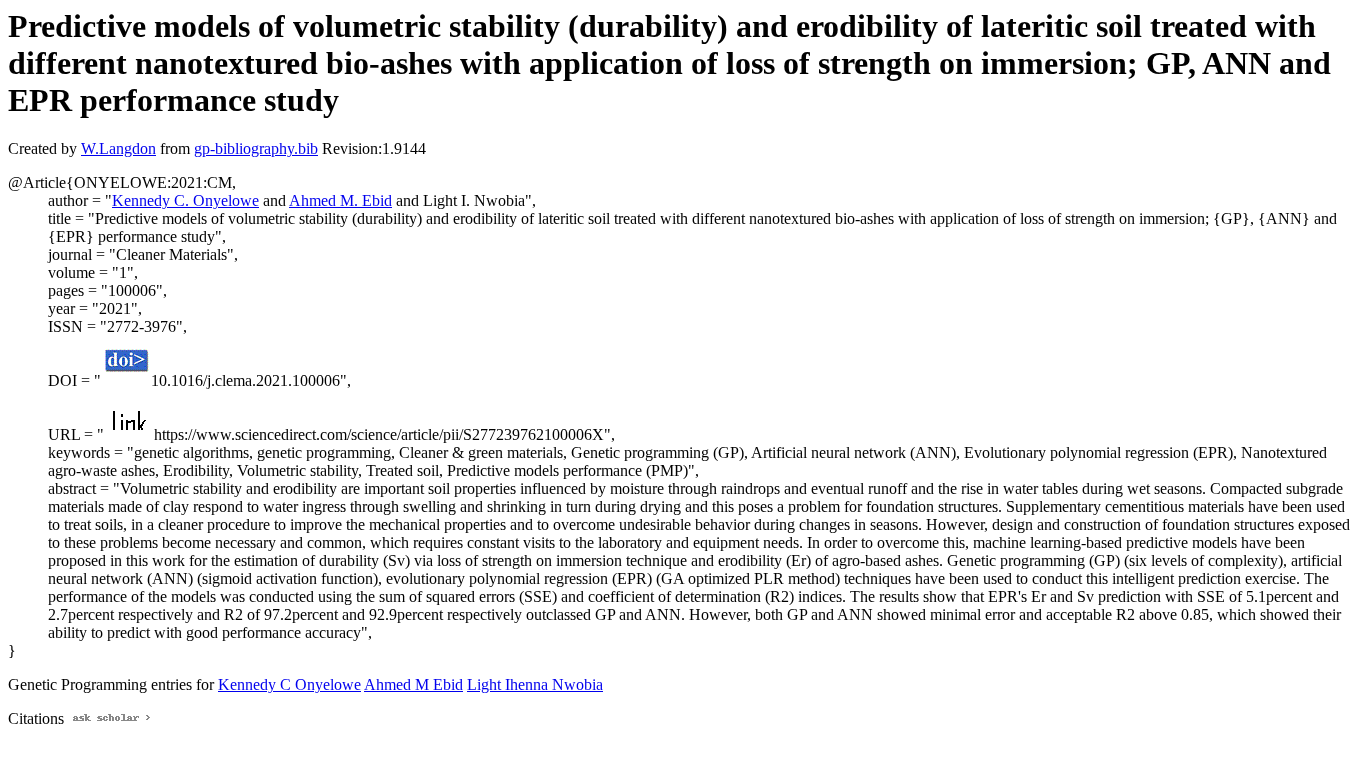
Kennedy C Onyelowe (289, 684)
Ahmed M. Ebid (340, 200)
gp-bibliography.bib (256, 148)
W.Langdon (118, 148)
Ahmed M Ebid (413, 684)
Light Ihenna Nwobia (535, 684)
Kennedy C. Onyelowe (185, 200)
